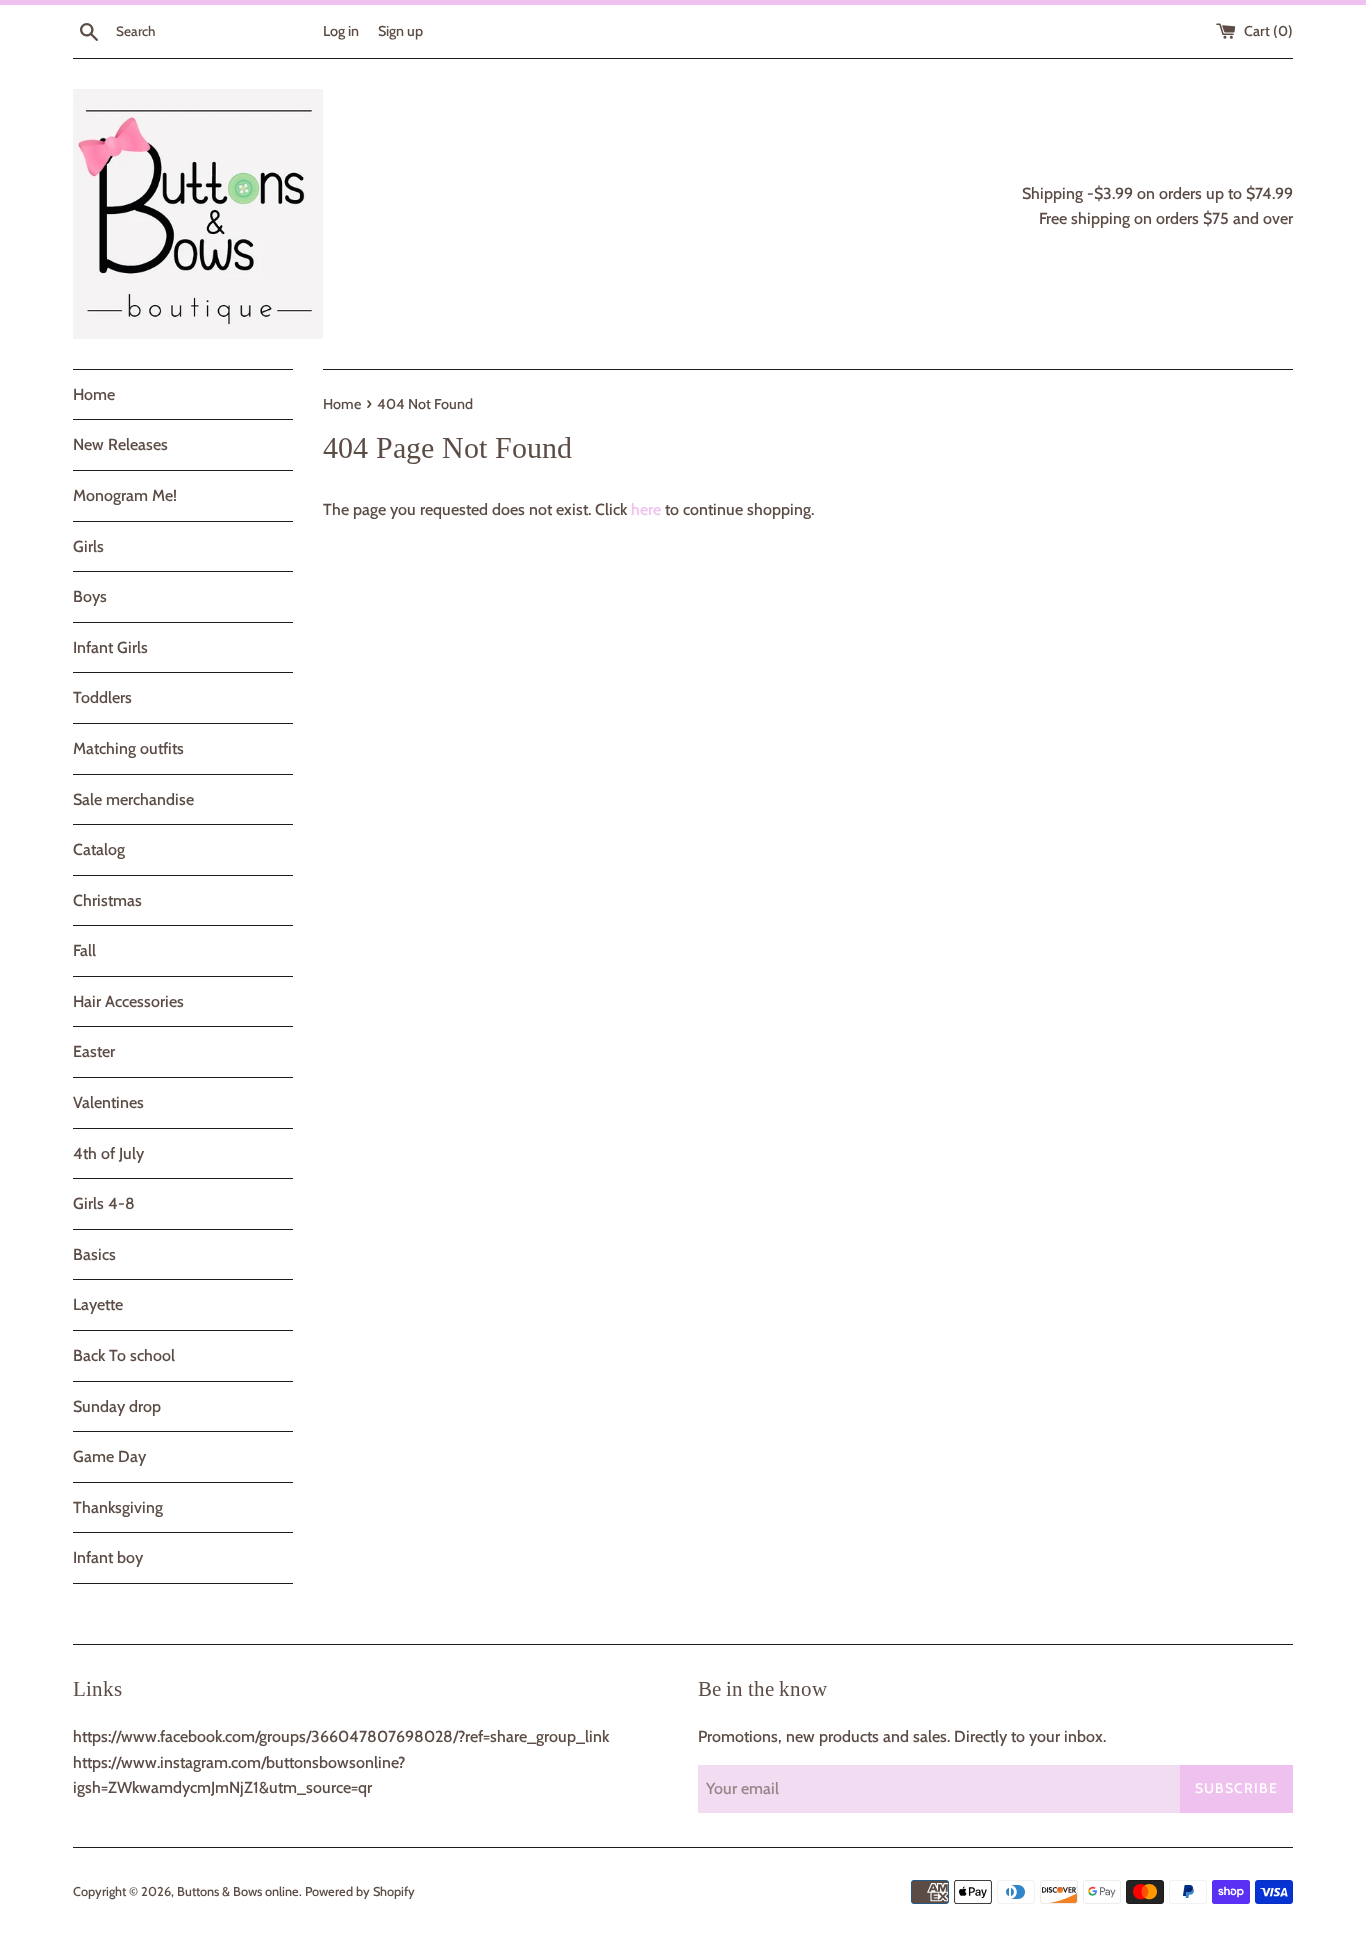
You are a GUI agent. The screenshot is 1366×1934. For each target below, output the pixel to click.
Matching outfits (128, 748)
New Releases (120, 444)
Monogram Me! (125, 495)
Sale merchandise (133, 799)
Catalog (99, 849)
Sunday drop (117, 1406)
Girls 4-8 (104, 1203)
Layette (98, 1304)
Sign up (400, 31)
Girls (88, 546)
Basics (94, 1254)
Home (94, 394)
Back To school (124, 1355)
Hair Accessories (128, 1001)
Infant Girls (110, 647)
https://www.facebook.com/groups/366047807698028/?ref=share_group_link (341, 1736)
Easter (94, 1051)
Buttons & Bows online (238, 1891)
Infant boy (108, 1557)
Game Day (109, 1456)
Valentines (108, 1102)
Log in (341, 31)
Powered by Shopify (360, 1891)
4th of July (108, 1153)
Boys (90, 596)
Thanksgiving (118, 1507)
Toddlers (102, 697)
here (646, 509)
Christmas (107, 900)
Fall (84, 950)
